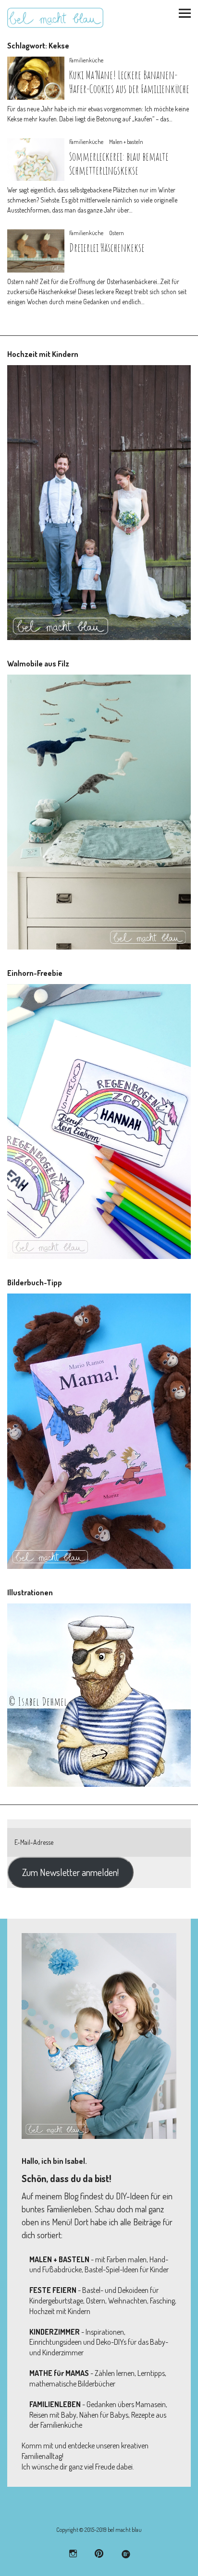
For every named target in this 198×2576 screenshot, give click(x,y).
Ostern (117, 233)
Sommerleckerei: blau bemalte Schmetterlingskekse (119, 163)
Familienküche (86, 60)
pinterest (99, 2553)
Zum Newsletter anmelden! (70, 1872)
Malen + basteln (126, 142)
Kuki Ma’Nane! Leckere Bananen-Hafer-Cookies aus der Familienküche (129, 82)
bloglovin (125, 2553)
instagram (73, 2553)
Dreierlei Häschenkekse (107, 248)
